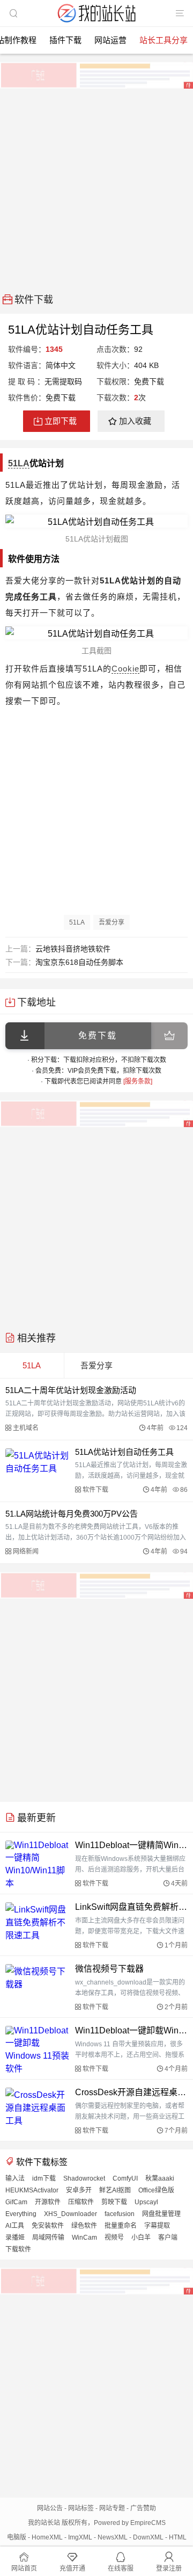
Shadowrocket (84, 2178)
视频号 (114, 2238)
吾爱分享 (112, 922)
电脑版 (17, 2537)
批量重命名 (121, 2226)
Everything (21, 2214)
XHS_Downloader (70, 2214)
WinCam (84, 2238)
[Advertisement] (96, 187)
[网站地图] (180, 13)
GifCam (16, 2202)
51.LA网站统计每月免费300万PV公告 (72, 1514)
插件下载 (65, 40)
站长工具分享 (164, 40)
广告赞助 (143, 2508)
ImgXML (80, 2537)
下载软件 (18, 2249)
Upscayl (146, 2202)
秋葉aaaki (160, 2178)
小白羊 (141, 2238)
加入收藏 (135, 421)
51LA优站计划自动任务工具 (124, 1452)
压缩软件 (81, 2202)
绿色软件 (84, 2226)
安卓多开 (79, 2190)
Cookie (125, 669)
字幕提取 (157, 2226)
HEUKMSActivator (32, 2190)
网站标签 (81, 2508)
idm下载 (44, 2178)
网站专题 (112, 2508)
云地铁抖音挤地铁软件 (73, 949)
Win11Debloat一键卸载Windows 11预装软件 (131, 2030)
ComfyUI (125, 2178)
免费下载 (98, 1036)
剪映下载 (114, 2202)
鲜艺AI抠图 (115, 2190)
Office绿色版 (156, 2190)
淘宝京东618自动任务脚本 (79, 962)
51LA (19, 463)
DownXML (148, 2537)
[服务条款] (138, 1081)
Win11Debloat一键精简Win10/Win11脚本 (131, 1845)
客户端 (168, 2238)
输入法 (15, 2178)
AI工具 (15, 2226)
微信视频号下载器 (109, 1969)
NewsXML (113, 2537)
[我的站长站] (96, 23)
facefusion (120, 2214)
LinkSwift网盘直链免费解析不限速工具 (131, 1907)
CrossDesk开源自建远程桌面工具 (131, 2092)
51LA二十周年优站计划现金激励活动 (71, 1390)
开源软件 (48, 2202)
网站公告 (50, 2508)
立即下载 (61, 421)
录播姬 (15, 2238)
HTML (178, 2537)
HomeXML (47, 2537)
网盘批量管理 (161, 2214)
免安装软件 (48, 2226)
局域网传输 (48, 2238)
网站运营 (110, 40)
